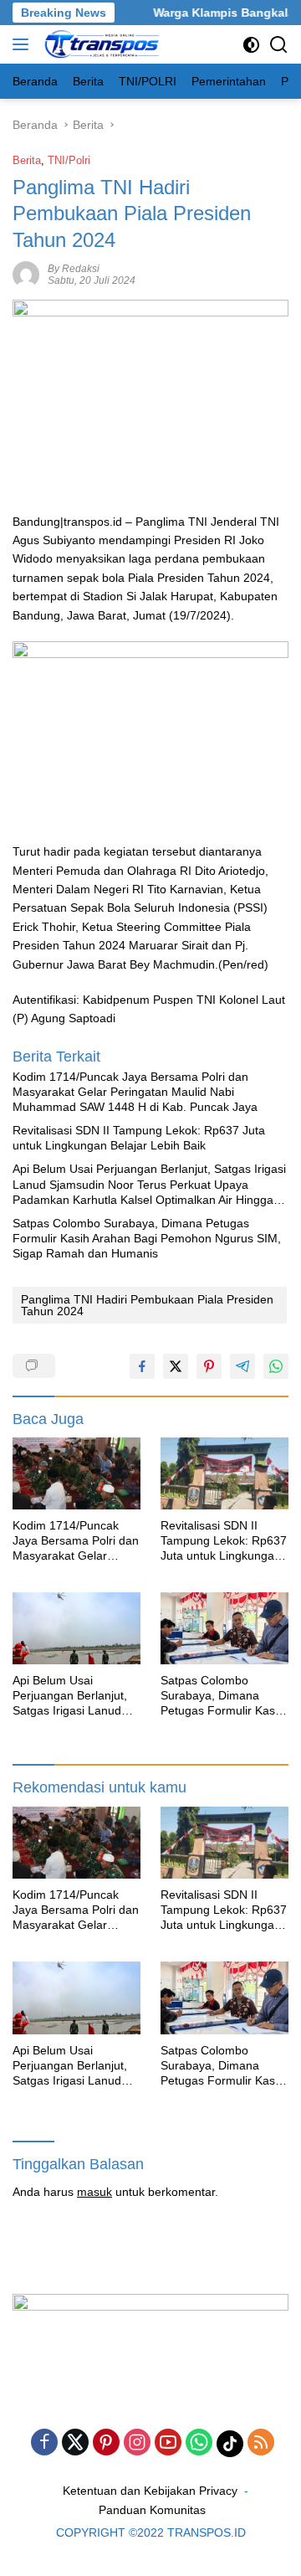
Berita (27, 160)
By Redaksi (74, 269)
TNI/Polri (69, 160)
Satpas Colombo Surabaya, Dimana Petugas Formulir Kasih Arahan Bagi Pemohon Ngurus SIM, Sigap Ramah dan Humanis (147, 1238)
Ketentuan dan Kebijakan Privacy (150, 2491)
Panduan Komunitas (152, 2510)
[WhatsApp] (199, 2443)
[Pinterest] (106, 2443)
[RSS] (261, 2443)
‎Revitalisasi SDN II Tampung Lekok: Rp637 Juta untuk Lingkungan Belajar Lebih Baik (139, 1138)
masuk (94, 2192)
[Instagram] (137, 2443)
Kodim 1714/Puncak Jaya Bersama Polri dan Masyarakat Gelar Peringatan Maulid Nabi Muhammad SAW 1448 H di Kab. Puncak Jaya (135, 1092)
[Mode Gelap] (251, 45)
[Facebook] (44, 2443)
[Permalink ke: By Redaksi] (26, 273)
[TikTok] (230, 2444)
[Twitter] (75, 2443)
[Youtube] (168, 2443)
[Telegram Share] (242, 1366)
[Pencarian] (279, 45)
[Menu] (24, 44)
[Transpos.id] (101, 44)
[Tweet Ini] (176, 1366)
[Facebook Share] (142, 1366)
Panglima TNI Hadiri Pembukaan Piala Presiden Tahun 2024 (147, 1305)
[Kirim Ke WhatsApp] (276, 1366)
